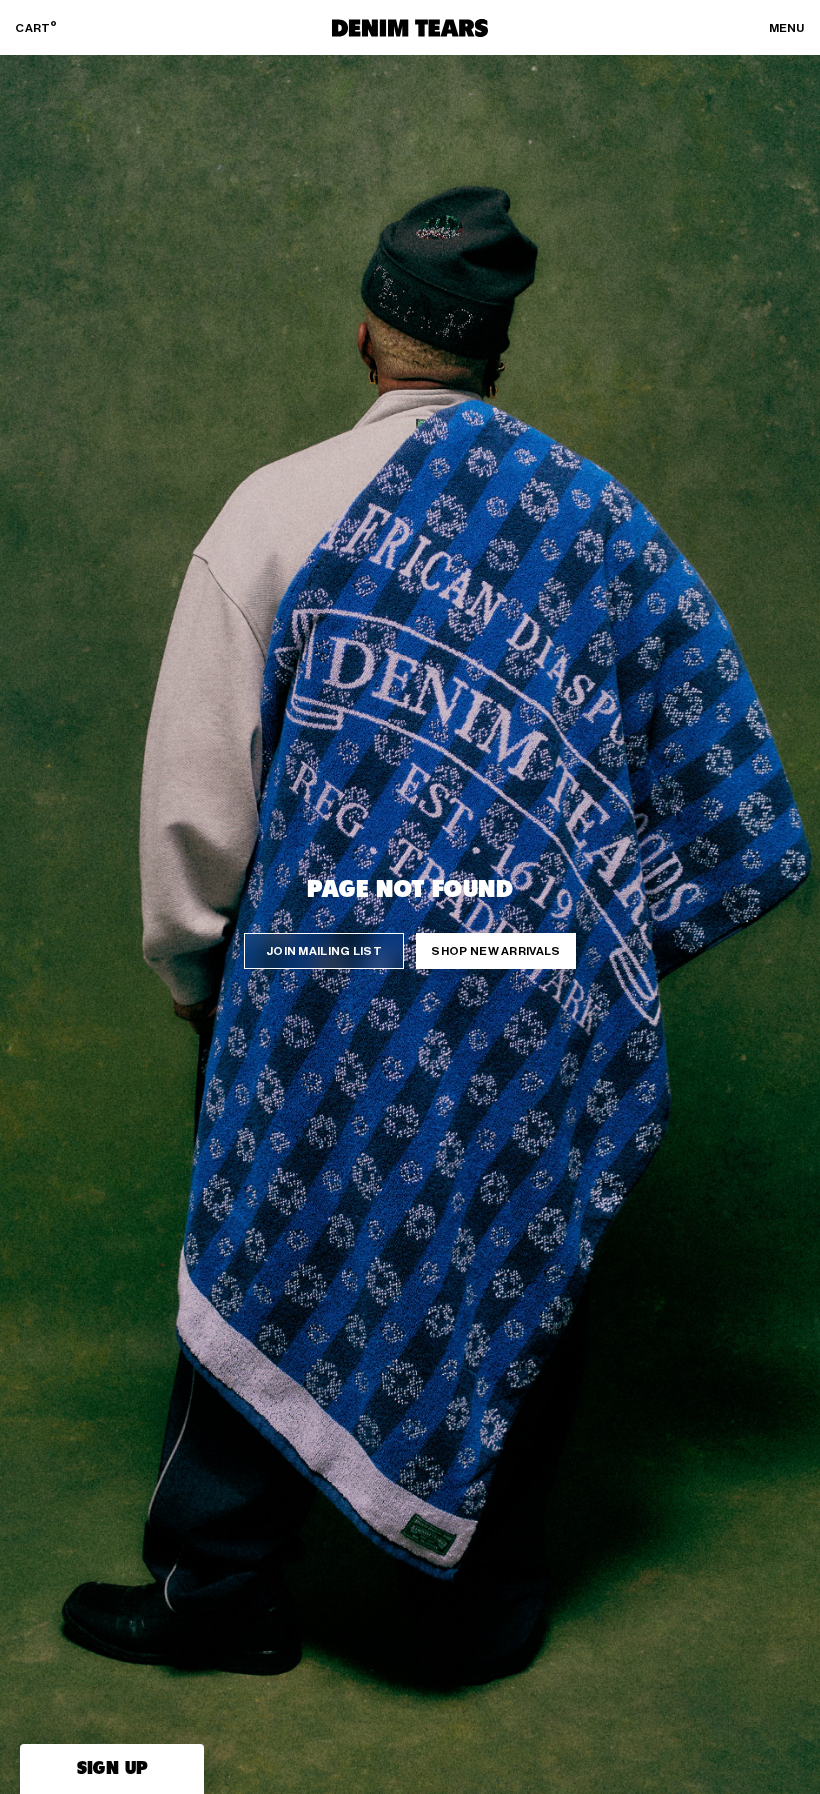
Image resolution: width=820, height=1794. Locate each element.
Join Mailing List (324, 951)
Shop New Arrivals (495, 951)
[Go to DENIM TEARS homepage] (410, 28)
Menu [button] (787, 28)
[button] (112, 1769)
